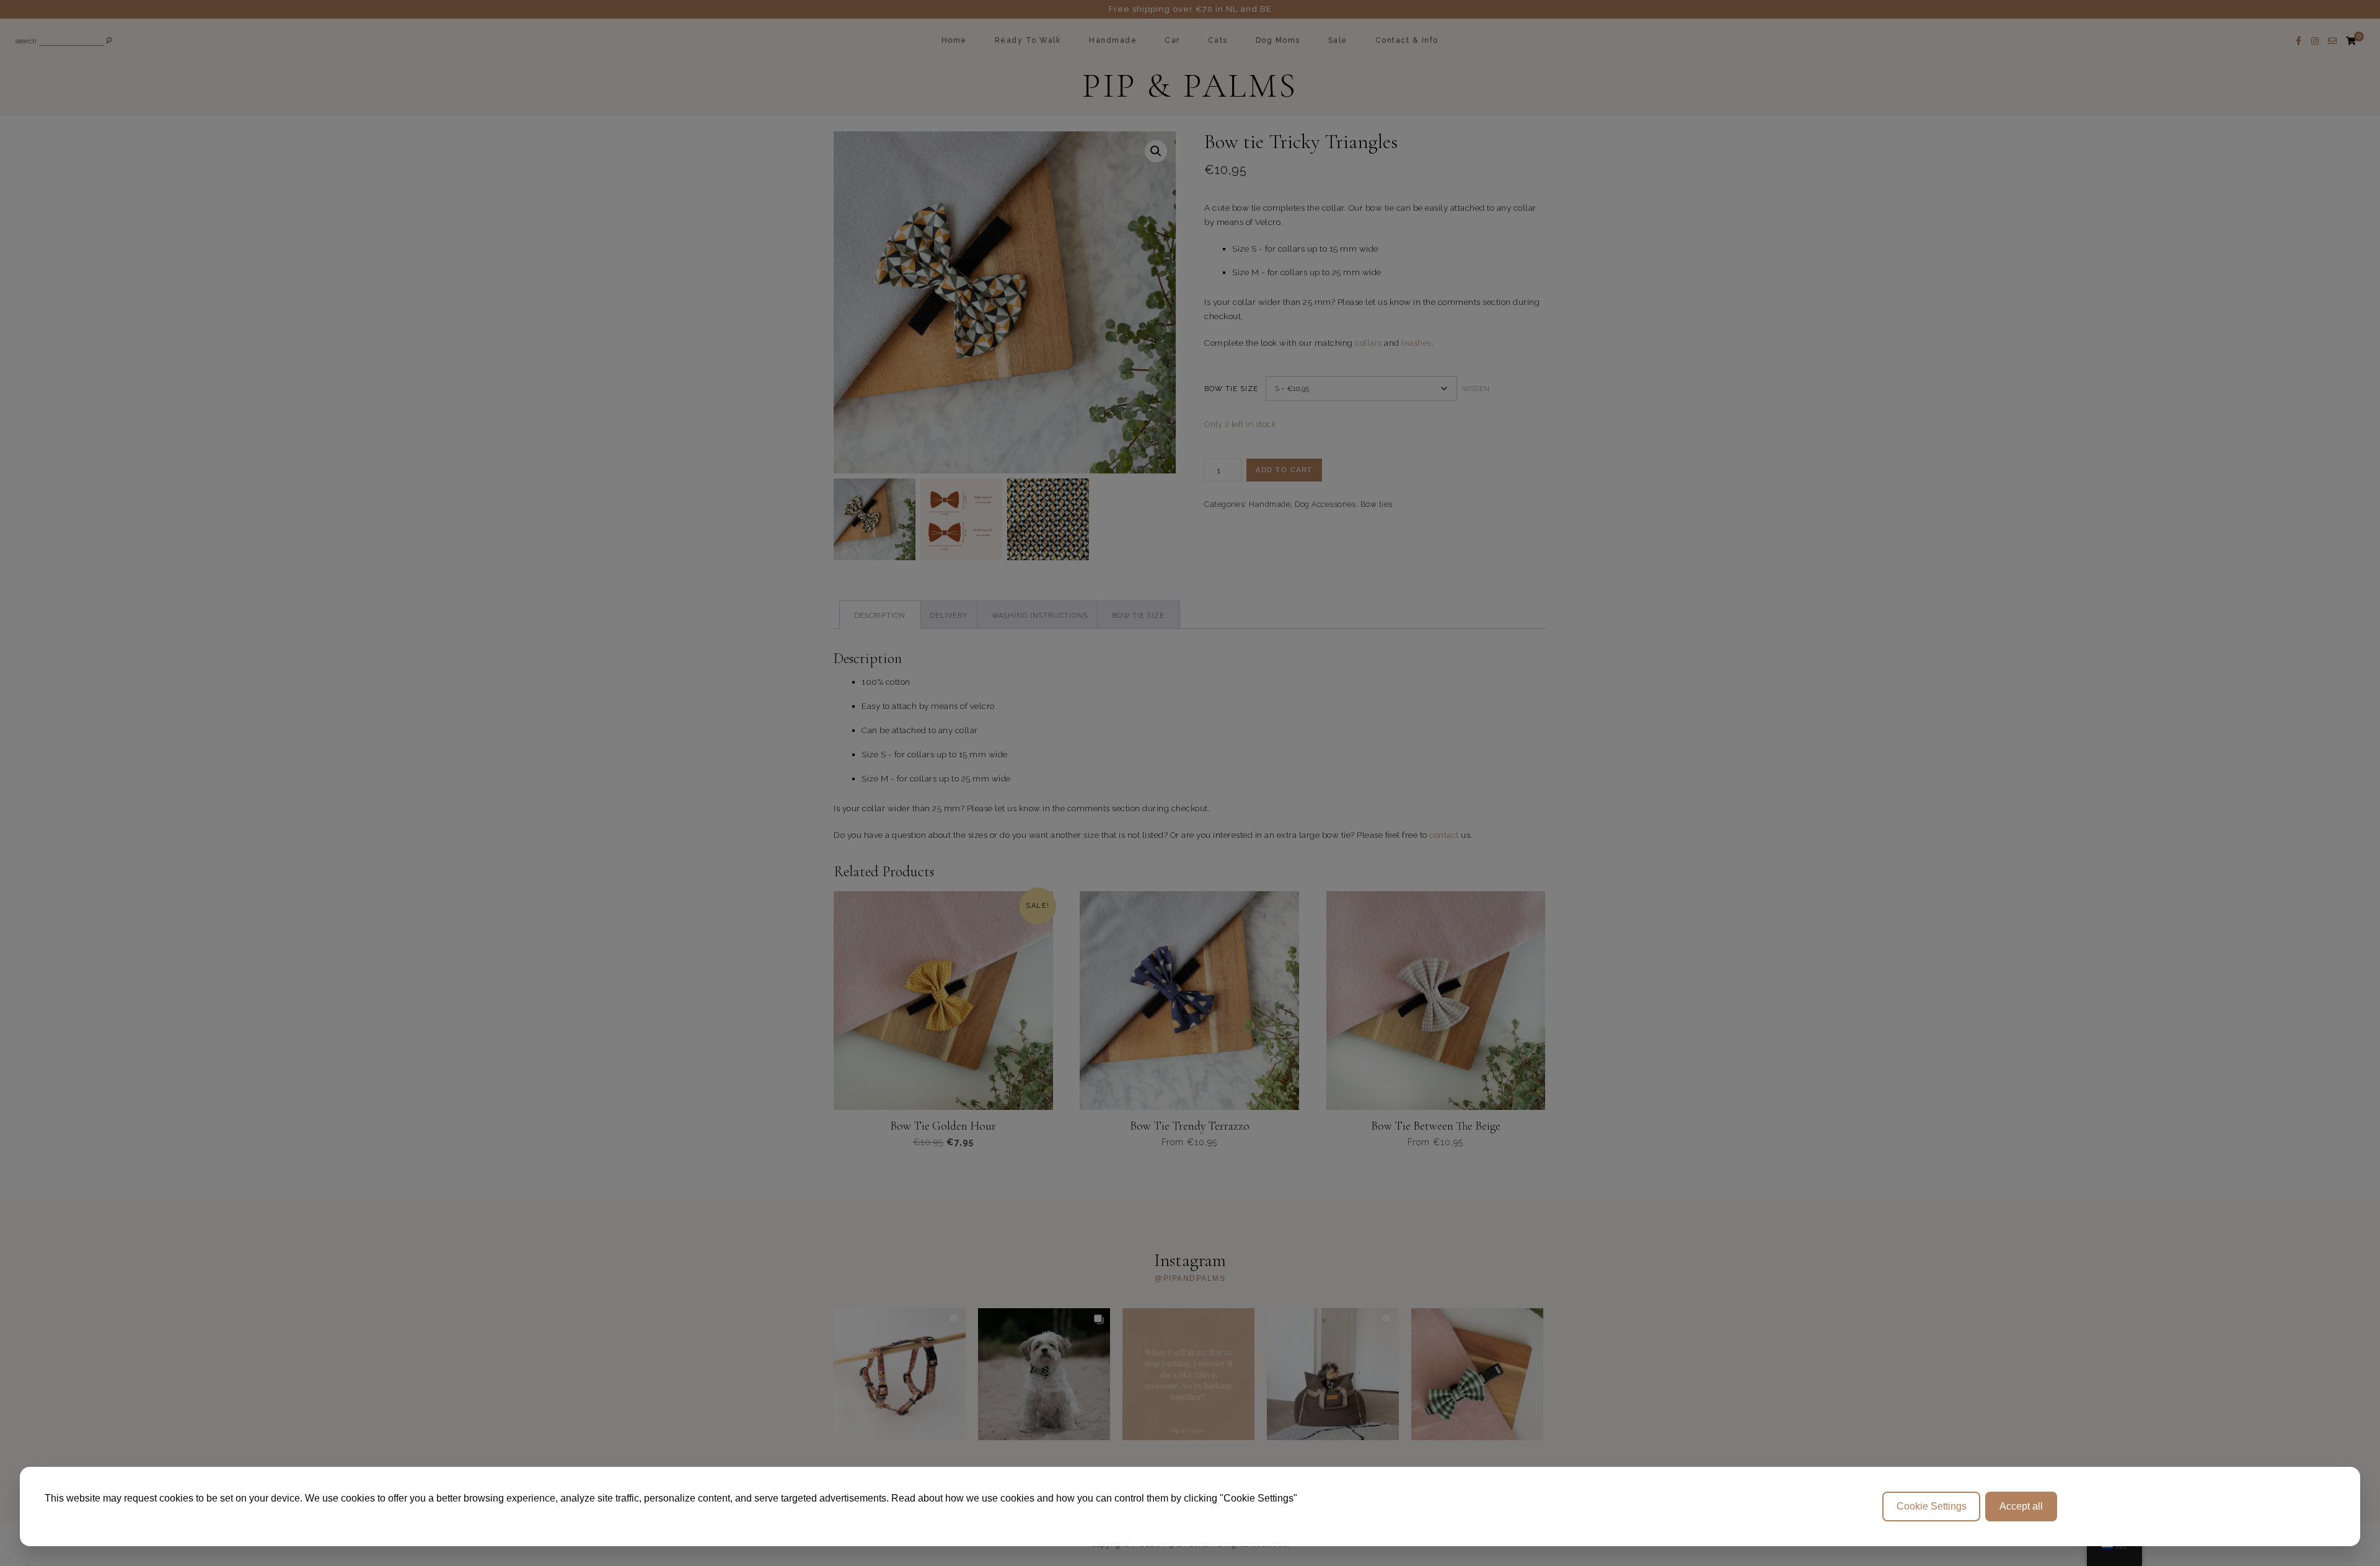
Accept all (2021, 1506)
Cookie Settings (1932, 1506)
